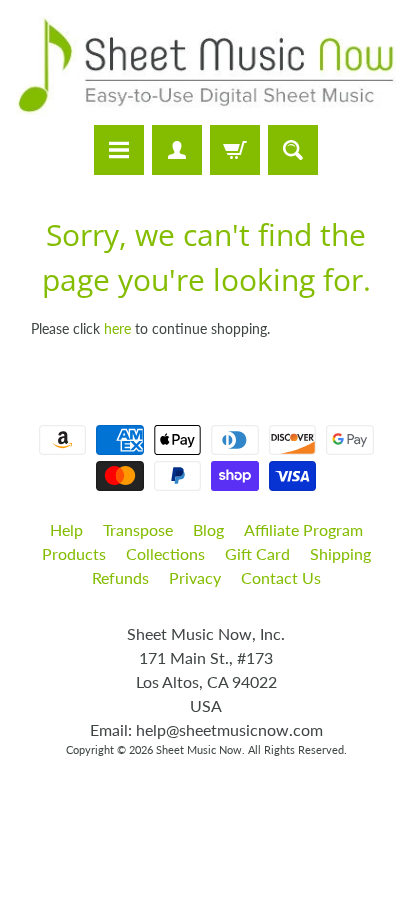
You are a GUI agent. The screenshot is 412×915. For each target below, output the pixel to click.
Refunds (120, 577)
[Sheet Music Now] (206, 65)
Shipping (340, 553)
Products (74, 553)
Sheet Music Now (199, 749)
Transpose (138, 529)
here (117, 329)
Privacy (195, 577)
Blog (208, 529)
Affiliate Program (303, 529)
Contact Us (281, 577)
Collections (165, 553)
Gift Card (257, 553)
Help (66, 529)
